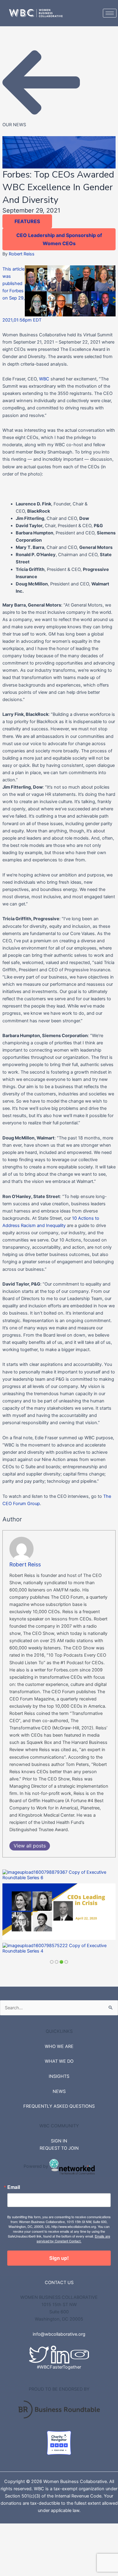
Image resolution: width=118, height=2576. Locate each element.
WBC (45, 379)
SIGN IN (59, 2141)
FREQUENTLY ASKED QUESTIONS (59, 2106)
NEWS (59, 2091)
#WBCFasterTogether (59, 2367)
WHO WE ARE (59, 2046)
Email (14, 2187)
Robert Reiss (22, 254)
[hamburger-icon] (110, 13)
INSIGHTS (59, 2076)
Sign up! (59, 2258)
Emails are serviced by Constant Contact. (73, 2238)
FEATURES (27, 221)
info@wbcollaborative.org (59, 2334)
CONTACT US (59, 2283)
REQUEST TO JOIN (59, 2148)
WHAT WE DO (59, 2061)
